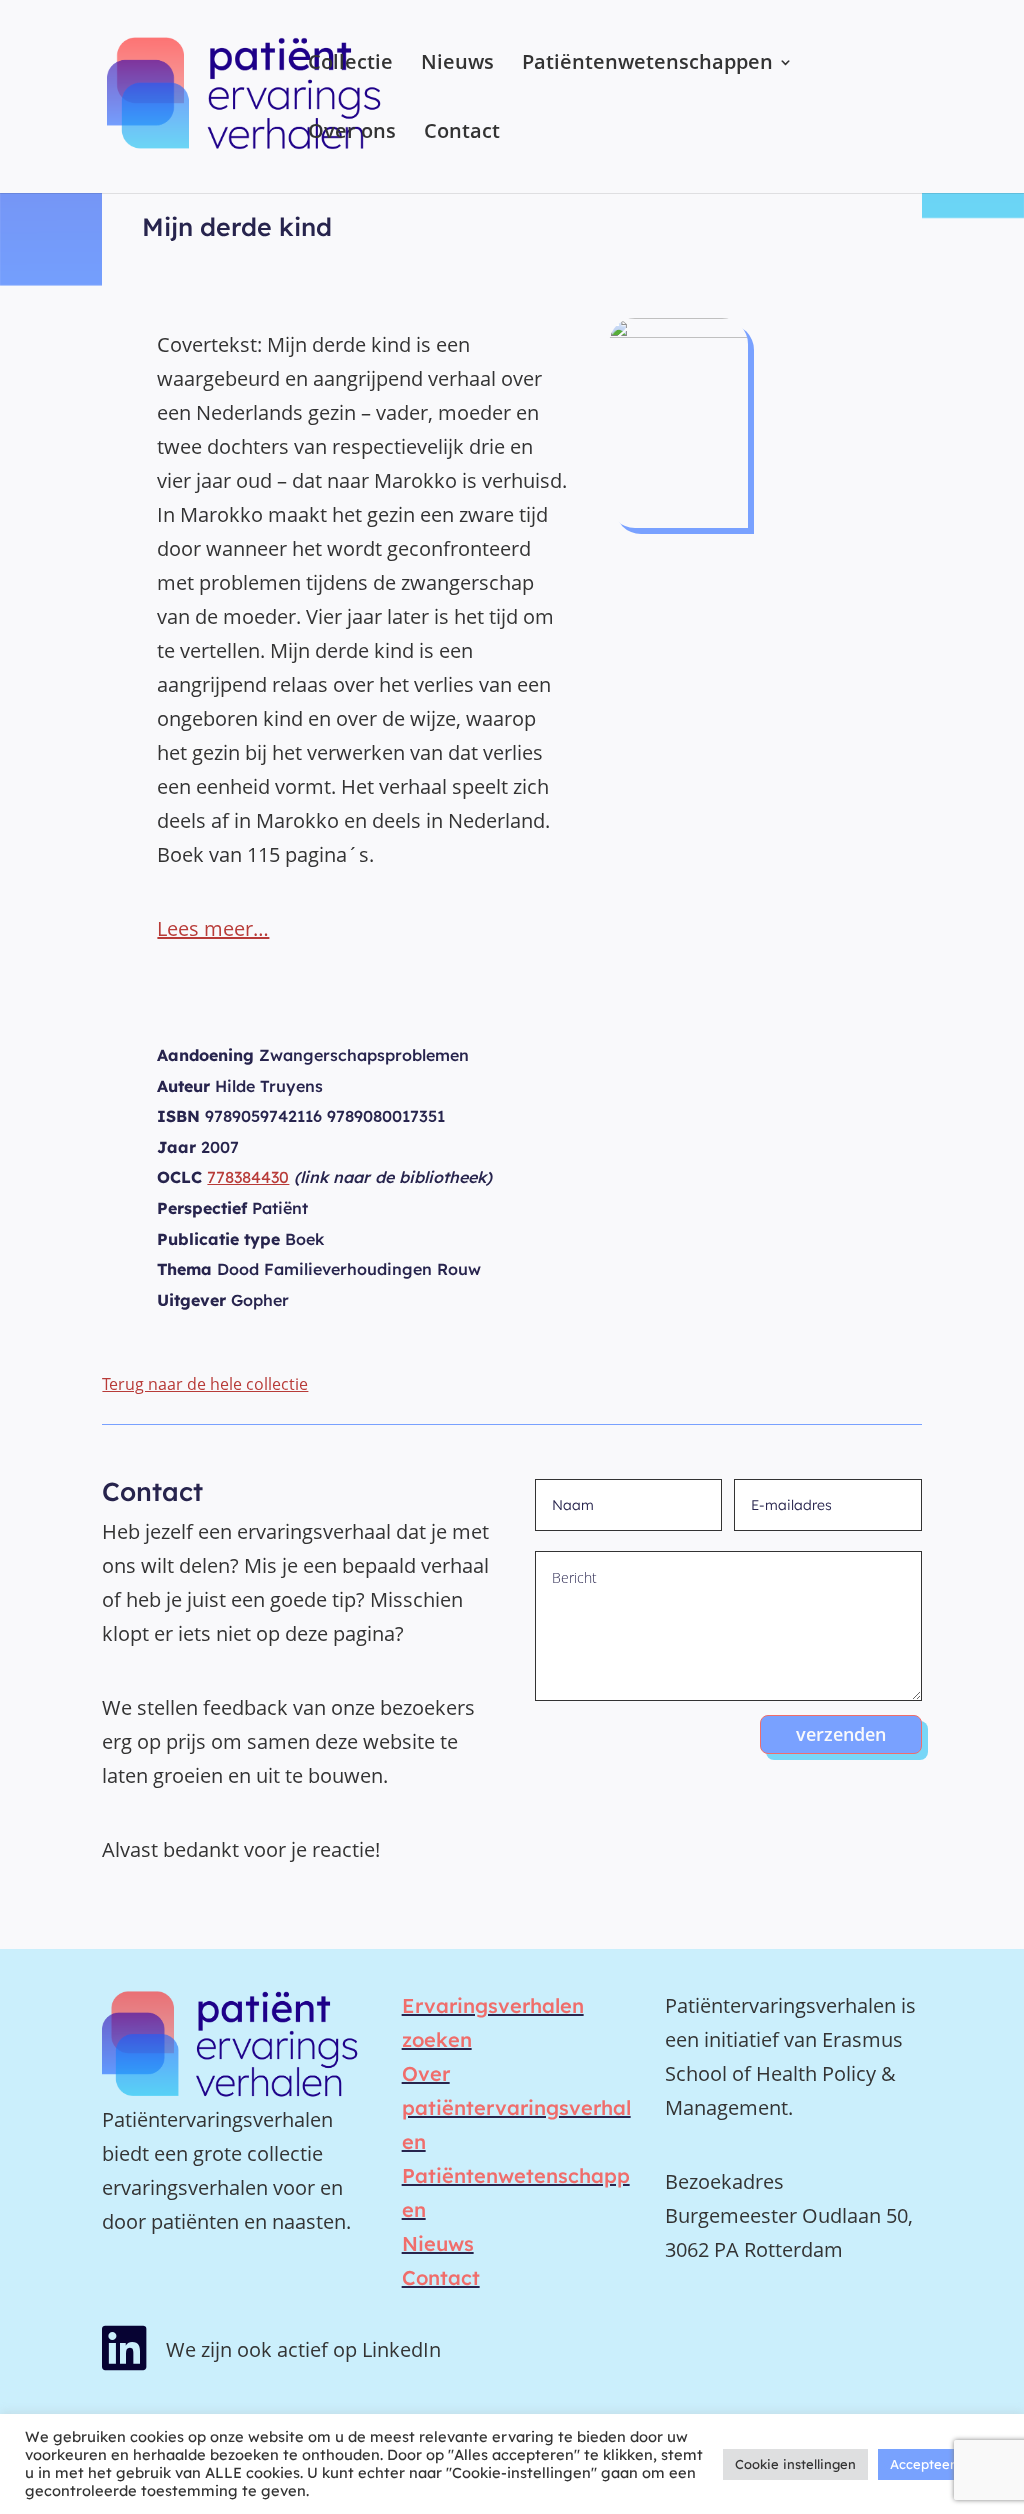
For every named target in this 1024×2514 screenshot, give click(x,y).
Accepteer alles (938, 2464)
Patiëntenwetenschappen (647, 65)
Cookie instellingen (795, 2464)
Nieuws (457, 65)
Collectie (350, 65)
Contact (462, 134)
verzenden (841, 1734)
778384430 (248, 1177)
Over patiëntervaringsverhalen (516, 2107)
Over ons (352, 134)
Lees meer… (213, 928)
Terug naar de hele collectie (205, 1384)
